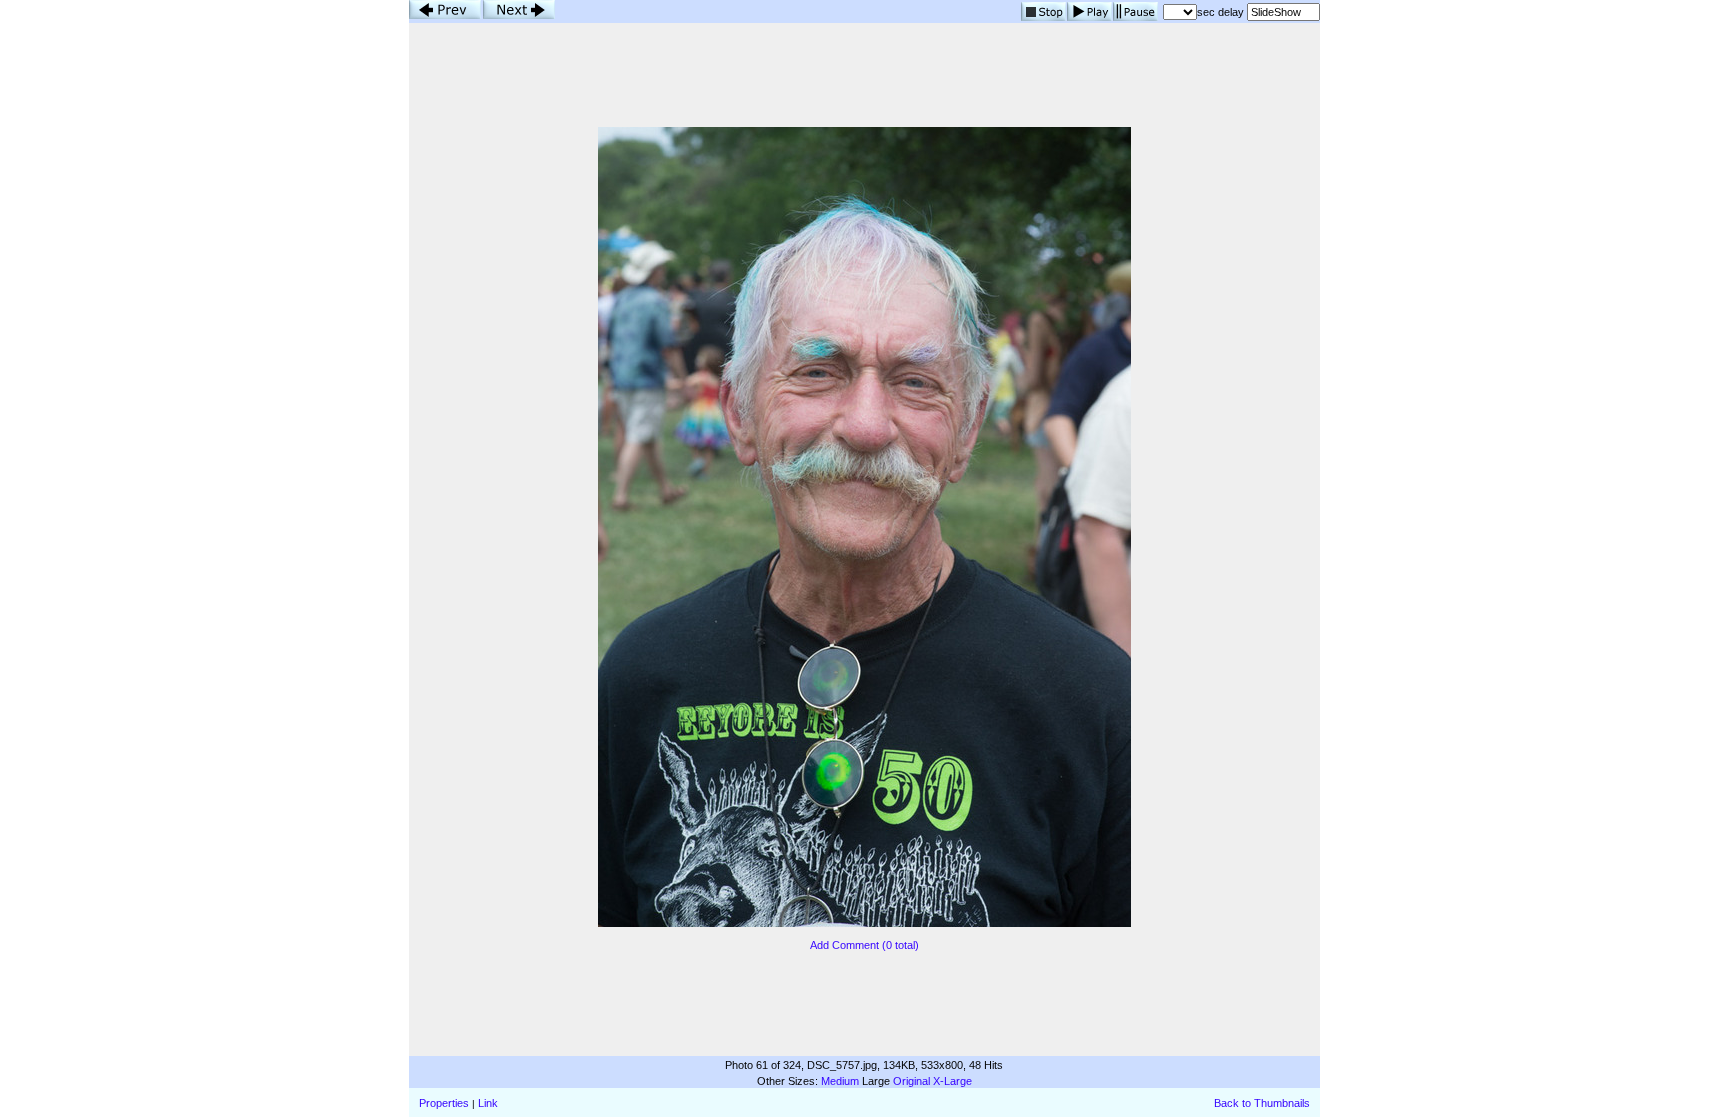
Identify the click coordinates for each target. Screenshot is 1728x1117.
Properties (444, 1103)
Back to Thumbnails (1262, 1103)
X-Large (952, 1081)
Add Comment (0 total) (864, 945)
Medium (840, 1081)
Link (488, 1103)
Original (911, 1081)
